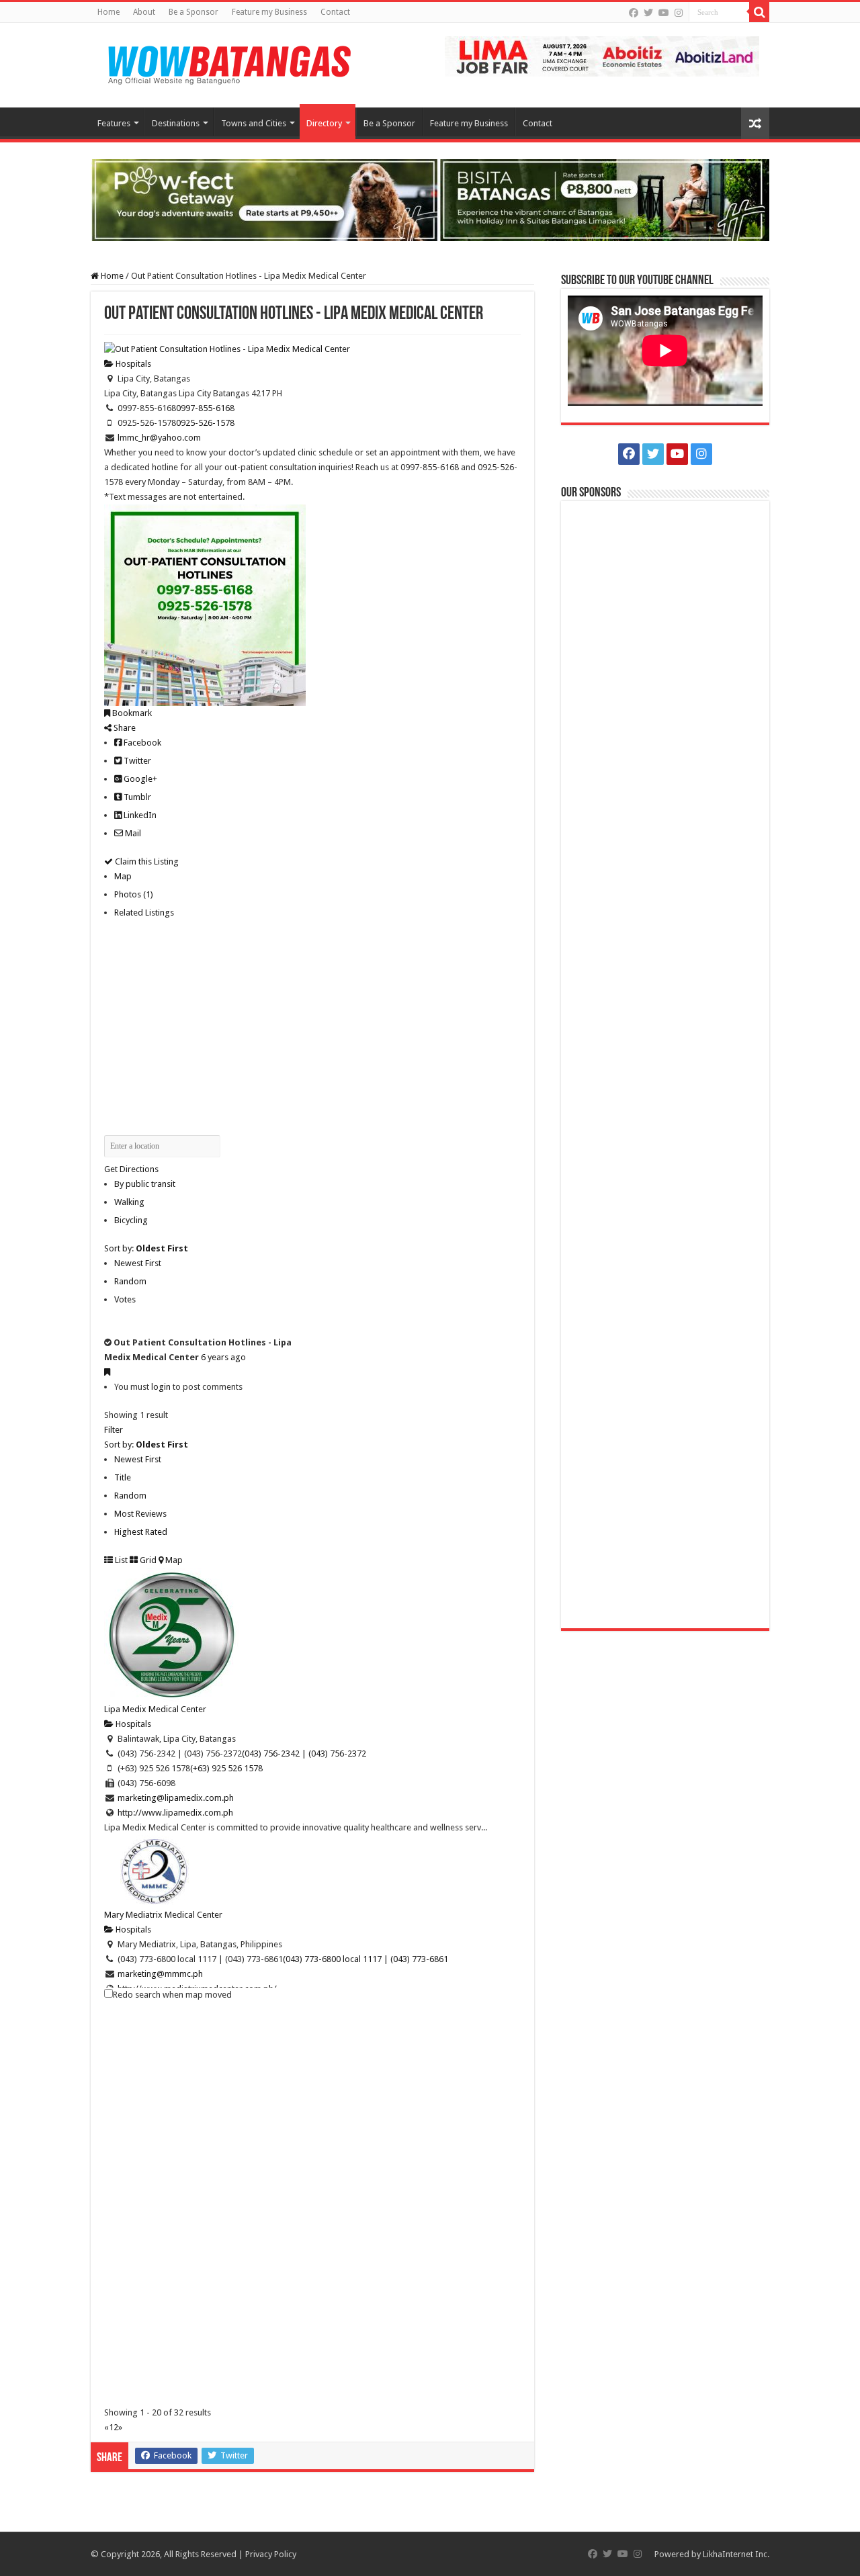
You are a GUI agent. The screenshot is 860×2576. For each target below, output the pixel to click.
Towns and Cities (254, 123)
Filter (114, 1430)
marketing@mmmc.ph (160, 1974)
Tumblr (136, 797)
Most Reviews (140, 1514)
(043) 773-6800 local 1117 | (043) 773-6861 (365, 1959)
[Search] (759, 12)
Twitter (136, 761)
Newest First (138, 1263)
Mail (132, 833)
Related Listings (144, 913)
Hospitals (132, 364)
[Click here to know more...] (430, 199)
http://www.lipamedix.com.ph (175, 1813)
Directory (324, 123)
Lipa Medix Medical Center (155, 1709)
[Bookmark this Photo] (107, 1372)
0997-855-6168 (205, 408)
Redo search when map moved (172, 1995)
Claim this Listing (146, 861)
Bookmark (131, 713)
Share (124, 728)
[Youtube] (664, 13)
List (120, 1560)
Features (114, 123)
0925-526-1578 (205, 423)
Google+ (139, 779)
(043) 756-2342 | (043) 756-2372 (304, 1753)
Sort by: (146, 1248)
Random (130, 1281)
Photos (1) (134, 894)
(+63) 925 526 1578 (226, 1768)
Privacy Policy (271, 2554)
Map (123, 876)
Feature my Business (269, 12)
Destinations (176, 123)
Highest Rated (141, 1532)
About (144, 12)
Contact (335, 12)
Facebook (141, 743)
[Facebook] (634, 13)
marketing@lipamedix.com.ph (176, 1798)
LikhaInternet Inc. (736, 2554)
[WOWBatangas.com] (228, 62)
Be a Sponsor (193, 12)
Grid (147, 1560)
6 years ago (223, 1357)
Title (123, 1477)
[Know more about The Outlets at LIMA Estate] (602, 55)
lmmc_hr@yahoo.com (159, 438)
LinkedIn (139, 815)
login (161, 1387)
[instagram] (679, 13)
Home (109, 12)
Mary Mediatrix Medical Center (163, 1915)
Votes (125, 1299)
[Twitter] (648, 13)
